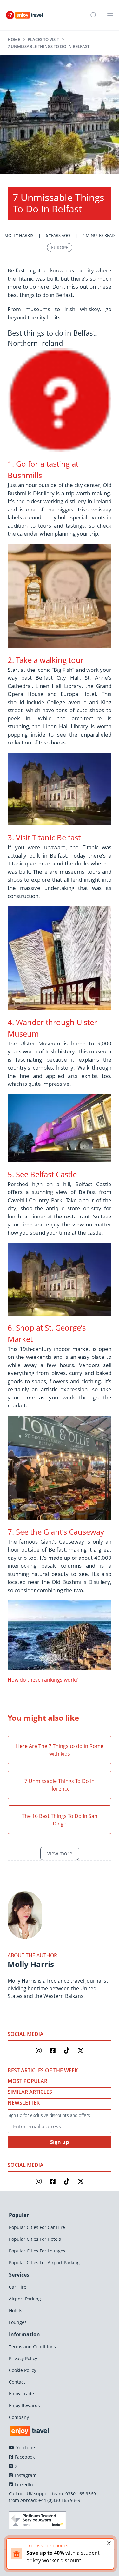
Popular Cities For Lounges (37, 2251)
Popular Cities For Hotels (35, 2239)
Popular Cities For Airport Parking (44, 2262)
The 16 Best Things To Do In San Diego (60, 1820)
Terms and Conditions (32, 2347)
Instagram (25, 2475)
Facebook (24, 2457)
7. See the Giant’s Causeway (56, 1532)
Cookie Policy (23, 2370)
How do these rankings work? (43, 1680)
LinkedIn (23, 2484)
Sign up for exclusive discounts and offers (49, 2115)
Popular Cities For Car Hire (37, 2227)
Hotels (16, 2310)
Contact (17, 2382)
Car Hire (18, 2287)
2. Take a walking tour (46, 660)
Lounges (18, 2322)
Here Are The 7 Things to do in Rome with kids (60, 1750)
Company (19, 2417)
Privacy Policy (23, 2358)
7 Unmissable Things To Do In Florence (60, 1785)
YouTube (25, 2448)
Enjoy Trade (21, 2394)
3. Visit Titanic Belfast (44, 837)
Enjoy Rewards (24, 2405)
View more (60, 1853)
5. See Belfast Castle (42, 1174)
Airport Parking (25, 2299)
